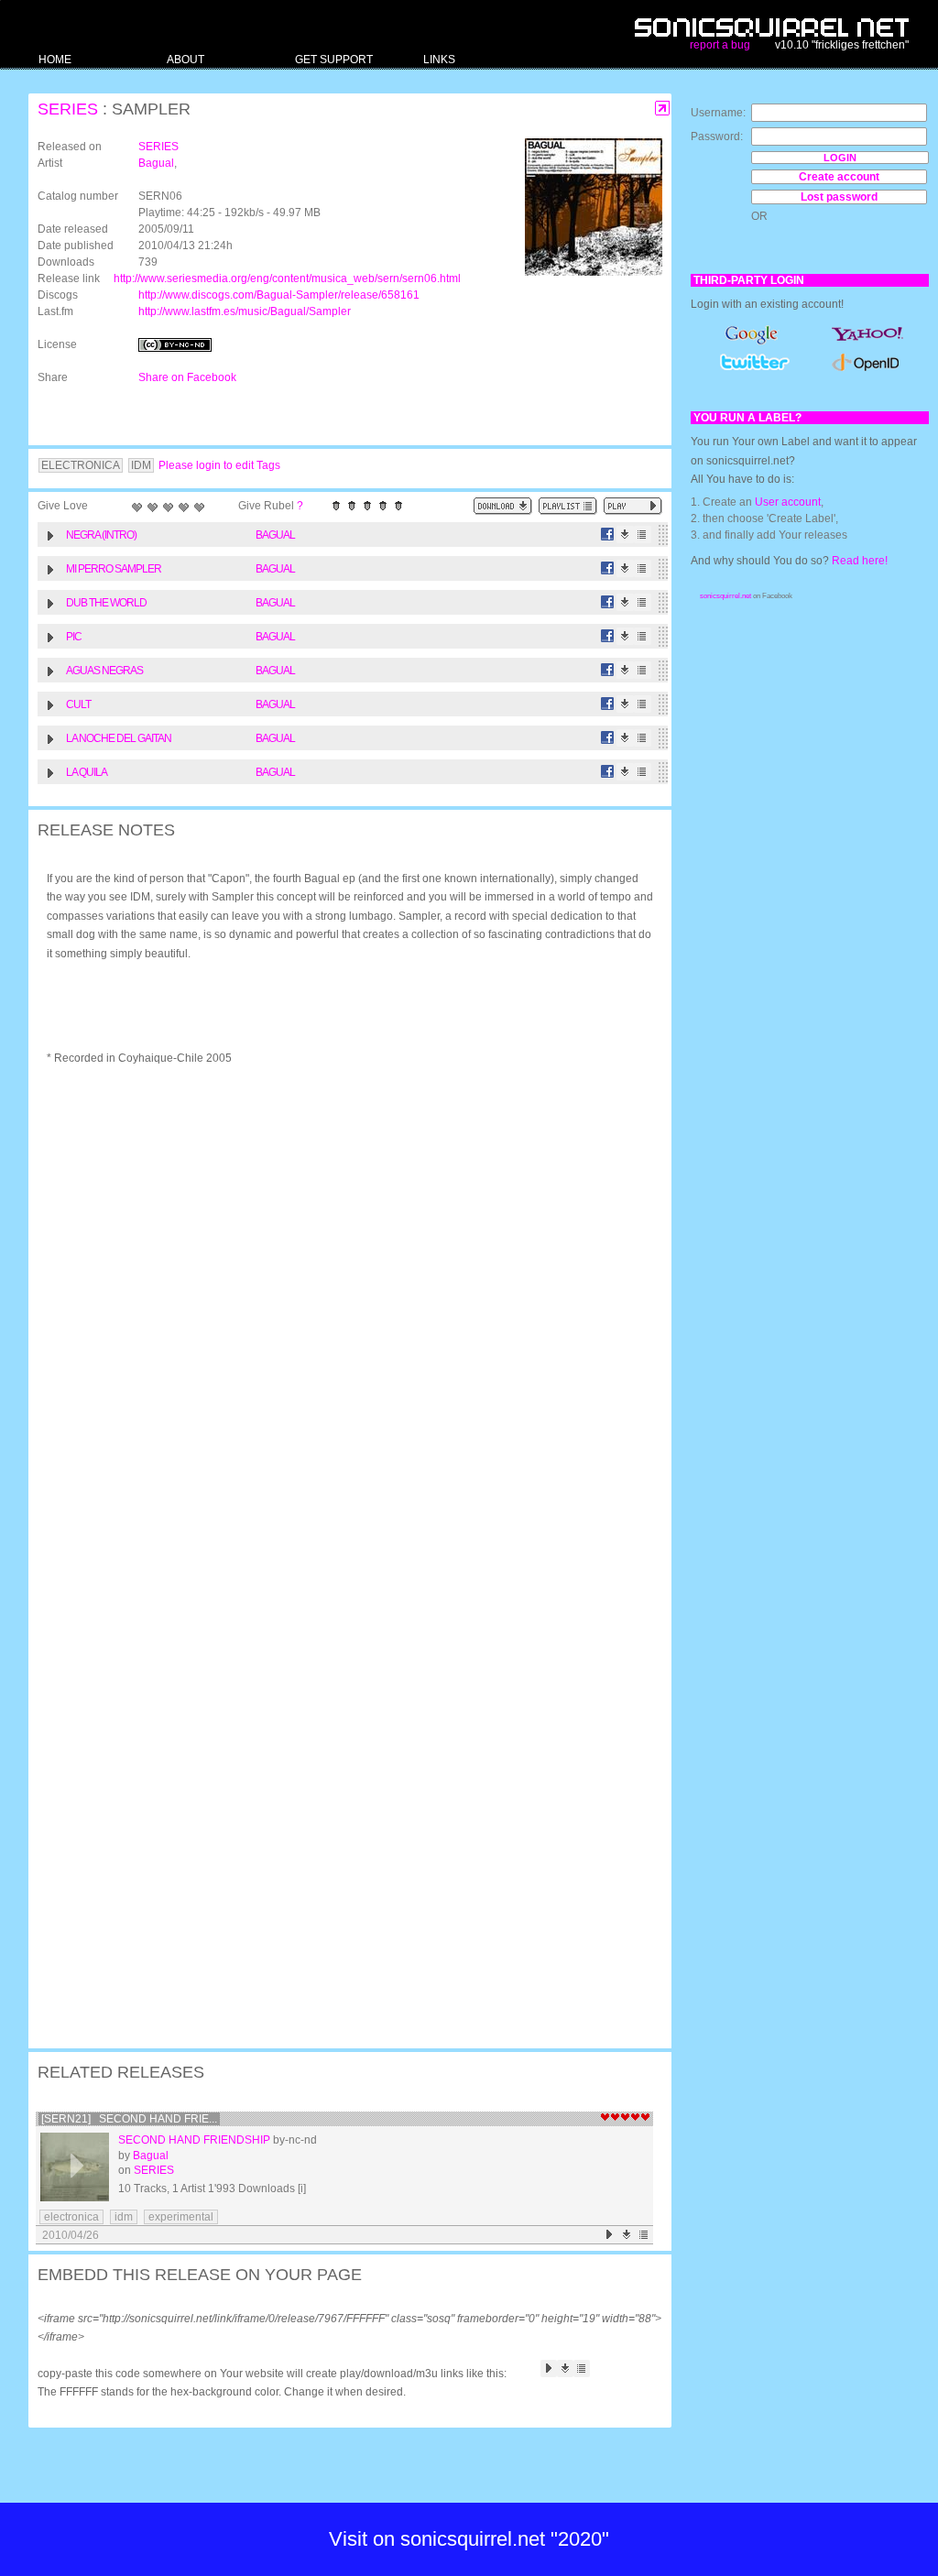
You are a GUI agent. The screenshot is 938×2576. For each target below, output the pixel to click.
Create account (839, 177)
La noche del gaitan (119, 738)
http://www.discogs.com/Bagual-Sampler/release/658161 (279, 295)
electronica (71, 2217)
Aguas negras (104, 671)
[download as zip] (503, 506)
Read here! (860, 561)
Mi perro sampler (114, 569)
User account (788, 502)
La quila (87, 772)
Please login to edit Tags (219, 465)
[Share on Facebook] (608, 535)
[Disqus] (341, 1319)
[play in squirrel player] (75, 2167)
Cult (78, 704)
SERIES (68, 109)
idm (124, 2217)
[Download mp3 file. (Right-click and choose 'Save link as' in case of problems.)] (625, 535)
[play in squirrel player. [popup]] (633, 506)
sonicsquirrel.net (725, 596)
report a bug (720, 45)
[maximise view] (663, 109)
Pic (74, 637)
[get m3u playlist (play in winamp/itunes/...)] (568, 506)
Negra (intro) (101, 535)
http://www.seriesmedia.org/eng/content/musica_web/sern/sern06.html (287, 278)
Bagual (156, 163)
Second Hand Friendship (194, 2140)
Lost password (839, 197)
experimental (181, 2217)
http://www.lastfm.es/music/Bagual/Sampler (245, 311)
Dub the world (106, 603)
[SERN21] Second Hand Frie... (129, 2119)
